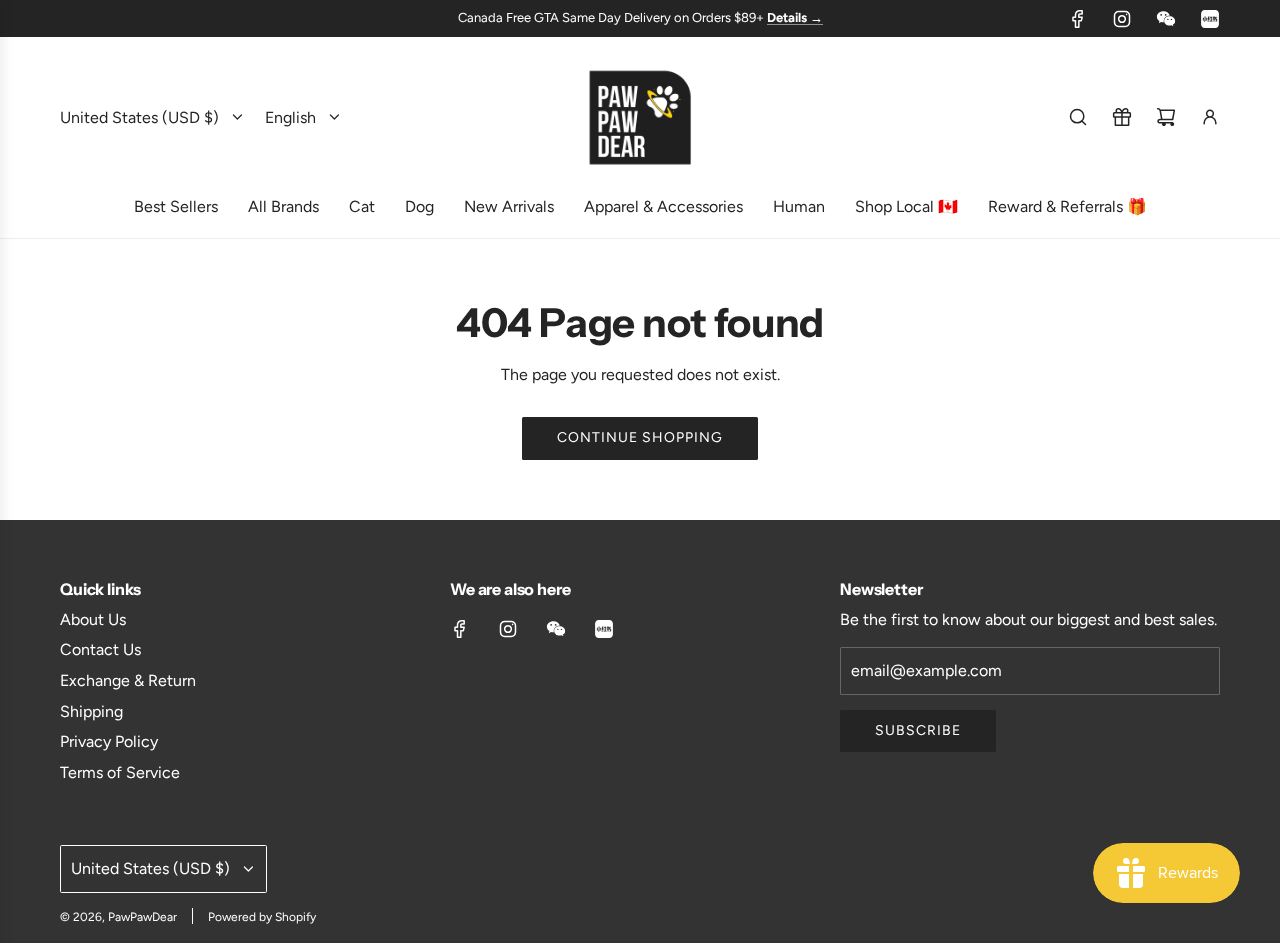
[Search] (1078, 117)
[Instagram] (1122, 19)
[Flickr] (1166, 19)
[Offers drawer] (1122, 117)
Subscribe (918, 730)
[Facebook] (1078, 19)
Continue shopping (640, 437)
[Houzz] (1210, 19)
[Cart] (1166, 117)
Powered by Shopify (262, 917)
